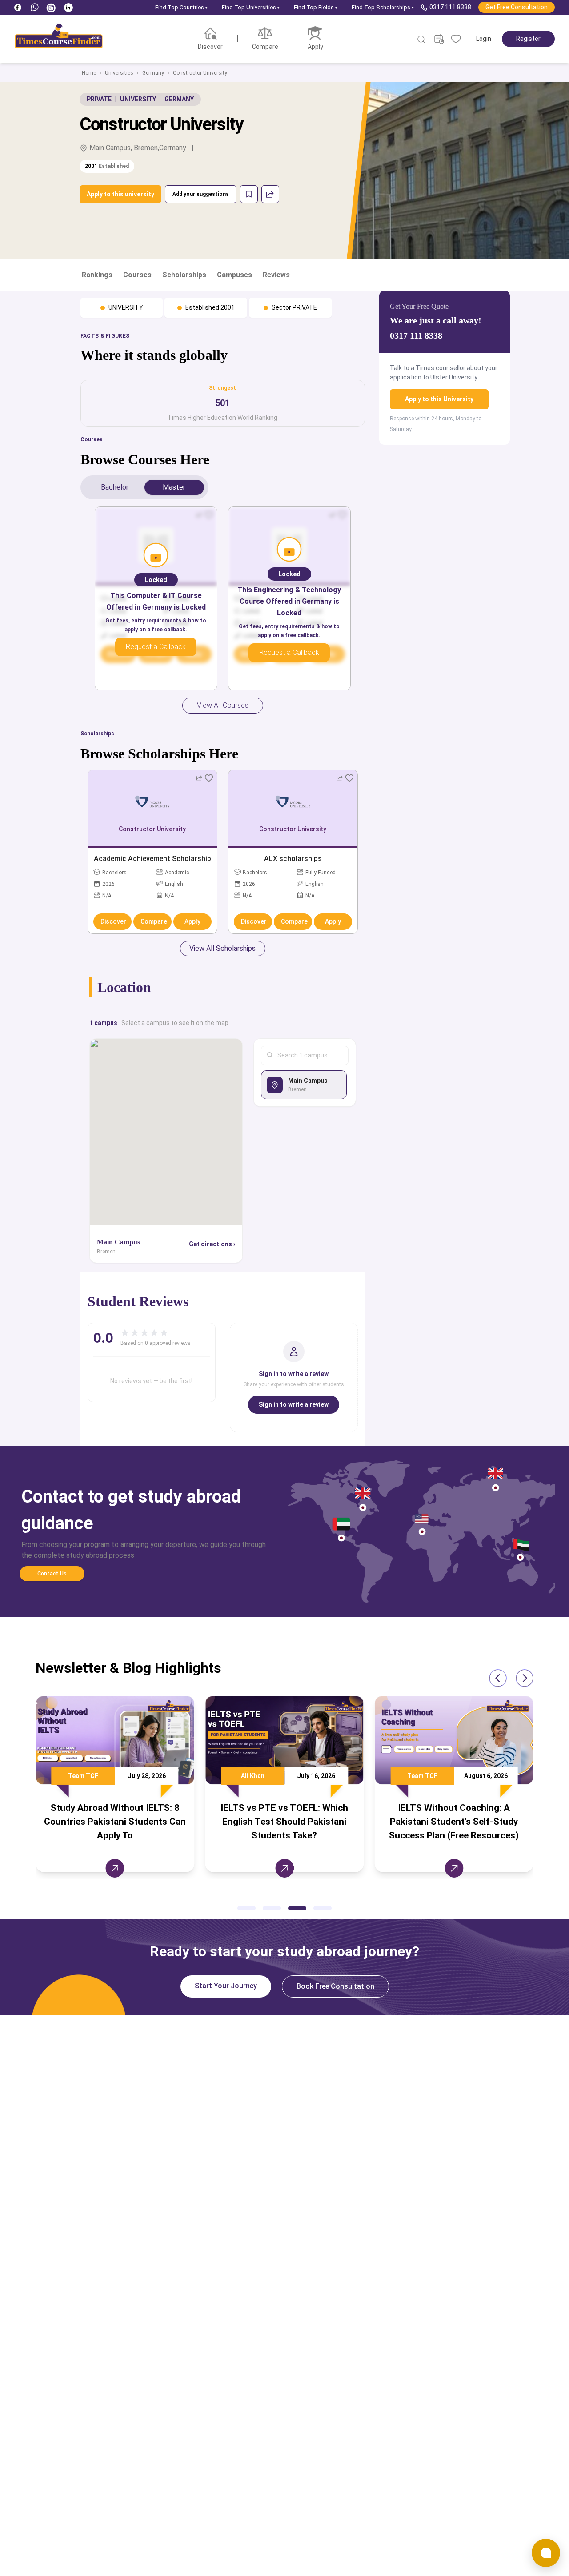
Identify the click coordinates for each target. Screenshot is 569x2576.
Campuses (234, 275)
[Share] (270, 194)
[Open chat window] (546, 2553)
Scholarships (184, 275)
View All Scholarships (222, 948)
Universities (119, 73)
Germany (153, 73)
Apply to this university (120, 194)
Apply (192, 921)
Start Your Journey (226, 1986)
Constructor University (200, 73)
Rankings (97, 275)
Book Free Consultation (335, 1986)
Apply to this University (439, 399)
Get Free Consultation (517, 7)
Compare (154, 921)
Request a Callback (156, 647)
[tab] (115, 487)
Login (484, 39)
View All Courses (223, 705)
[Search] (422, 40)
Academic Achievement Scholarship (152, 859)
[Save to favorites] (209, 778)
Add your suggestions (201, 194)
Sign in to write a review (294, 1404)
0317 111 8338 (450, 7)
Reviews (276, 275)
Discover (113, 921)
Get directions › (212, 1244)
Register (528, 39)
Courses (137, 275)
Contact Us (52, 1574)
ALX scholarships (293, 859)
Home (89, 73)
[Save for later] (249, 194)
